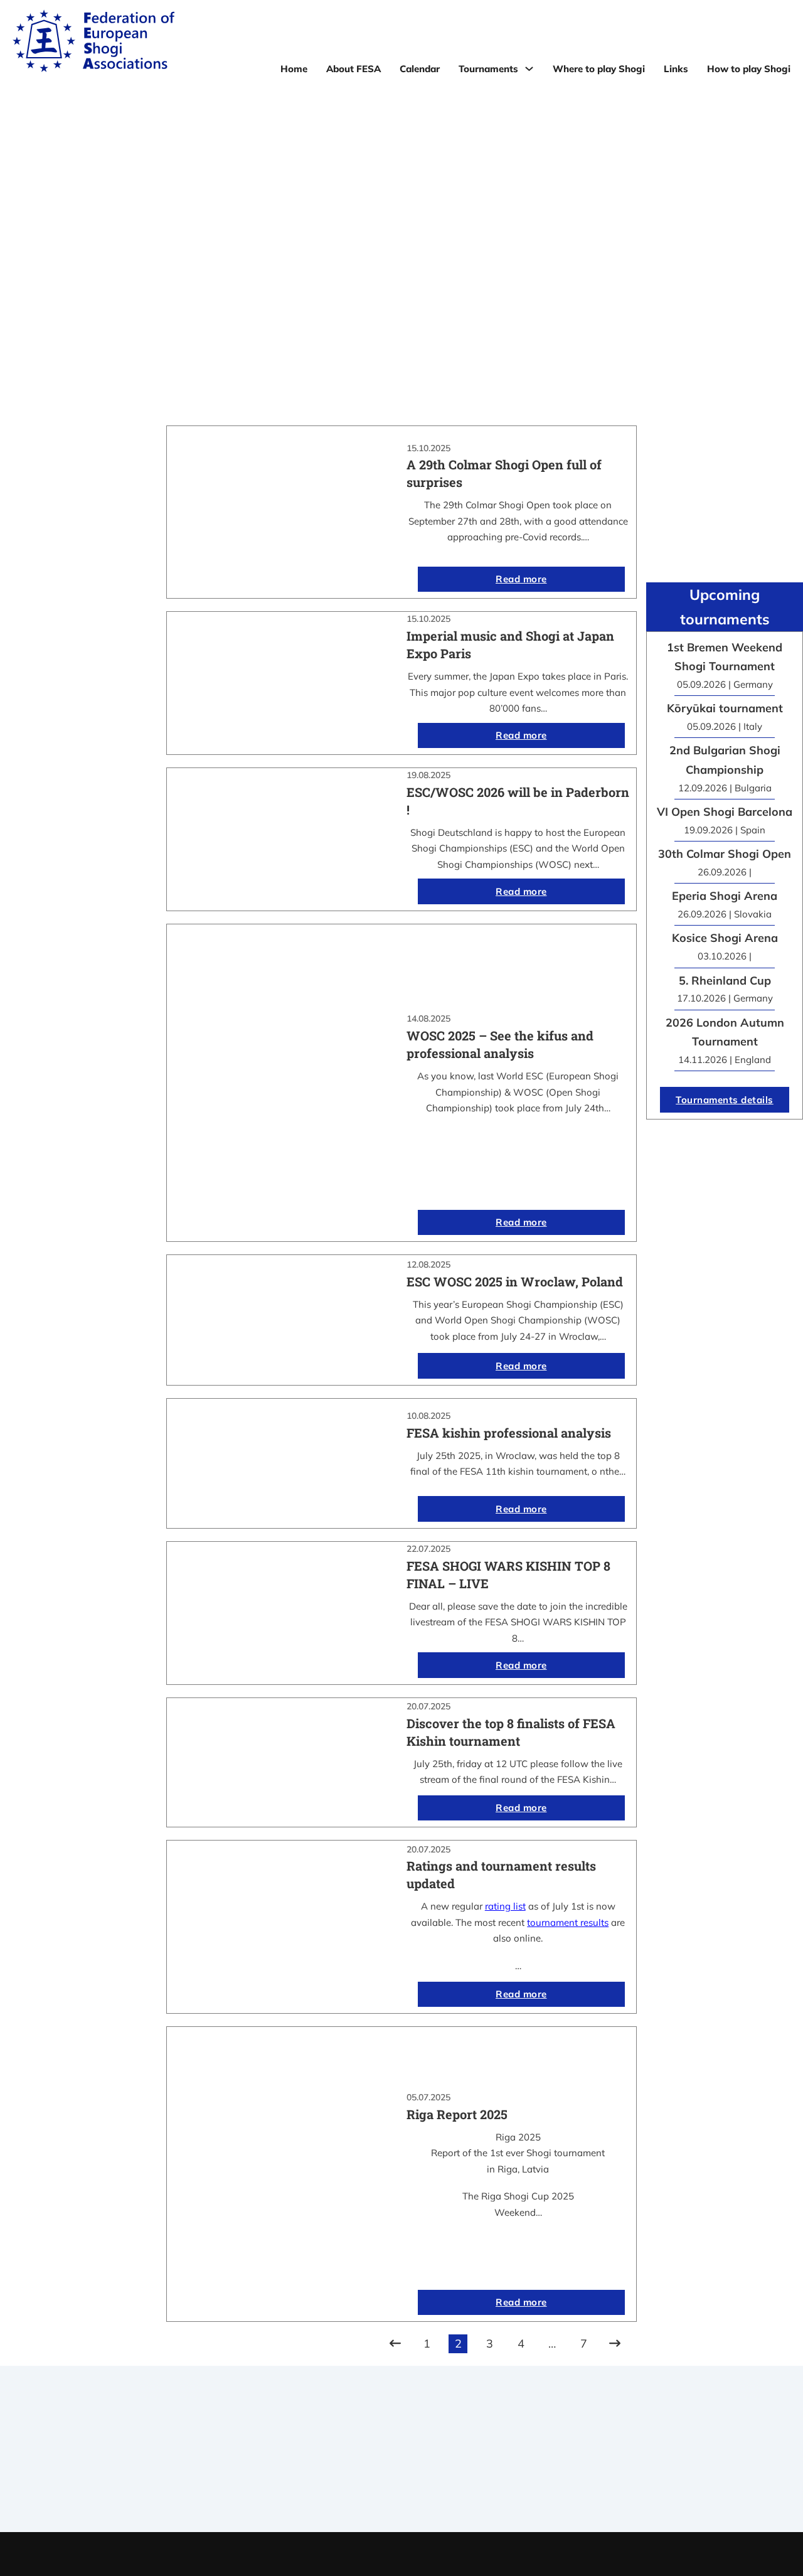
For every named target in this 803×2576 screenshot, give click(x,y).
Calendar (420, 69)
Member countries (401, 2470)
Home (294, 69)
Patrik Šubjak (444, 2554)
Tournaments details (725, 1100)
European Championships (636, 2470)
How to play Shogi (749, 69)
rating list (505, 1906)
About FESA (354, 69)
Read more (521, 579)
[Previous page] (395, 2344)
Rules (401, 2486)
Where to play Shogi (599, 69)
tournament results (568, 1922)
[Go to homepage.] (93, 43)
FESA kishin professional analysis (509, 1433)
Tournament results (636, 2454)
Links (676, 69)
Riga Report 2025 (457, 2114)
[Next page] (615, 2344)
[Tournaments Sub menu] (529, 69)
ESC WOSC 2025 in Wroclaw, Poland (515, 1281)
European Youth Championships (636, 2486)
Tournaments (488, 69)
